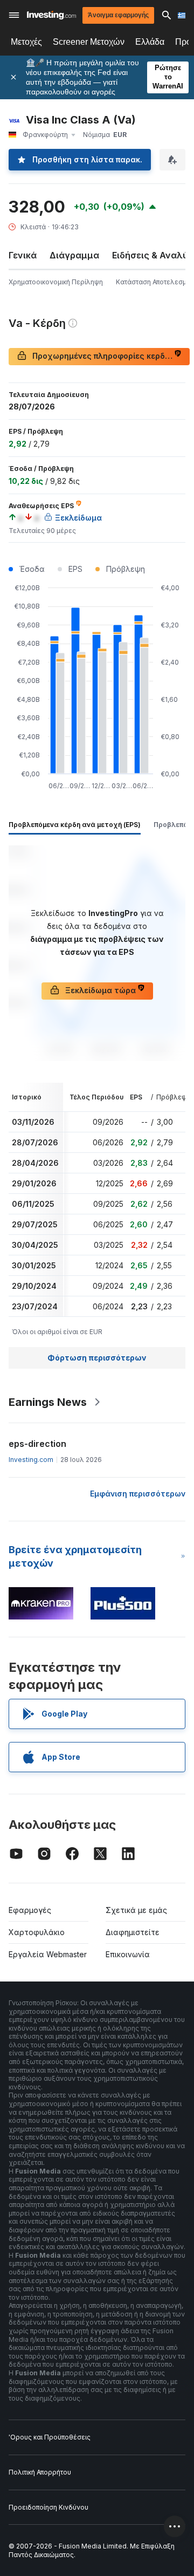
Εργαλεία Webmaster (48, 1954)
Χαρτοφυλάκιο (37, 1932)
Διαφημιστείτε (133, 1932)
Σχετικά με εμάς (136, 1910)
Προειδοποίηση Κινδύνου (48, 2507)
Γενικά (23, 255)
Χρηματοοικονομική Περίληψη (56, 282)
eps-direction (37, 1444)
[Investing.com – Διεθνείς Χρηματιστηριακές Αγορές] (51, 15)
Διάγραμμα (74, 255)
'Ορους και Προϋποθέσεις (50, 2437)
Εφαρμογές (30, 1910)
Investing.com (31, 1460)
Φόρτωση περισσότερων (97, 1358)
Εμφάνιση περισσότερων (138, 1494)
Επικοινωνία (128, 1954)
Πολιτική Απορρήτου (40, 2472)
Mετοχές (26, 42)
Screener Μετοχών (89, 42)
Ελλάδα (150, 42)
